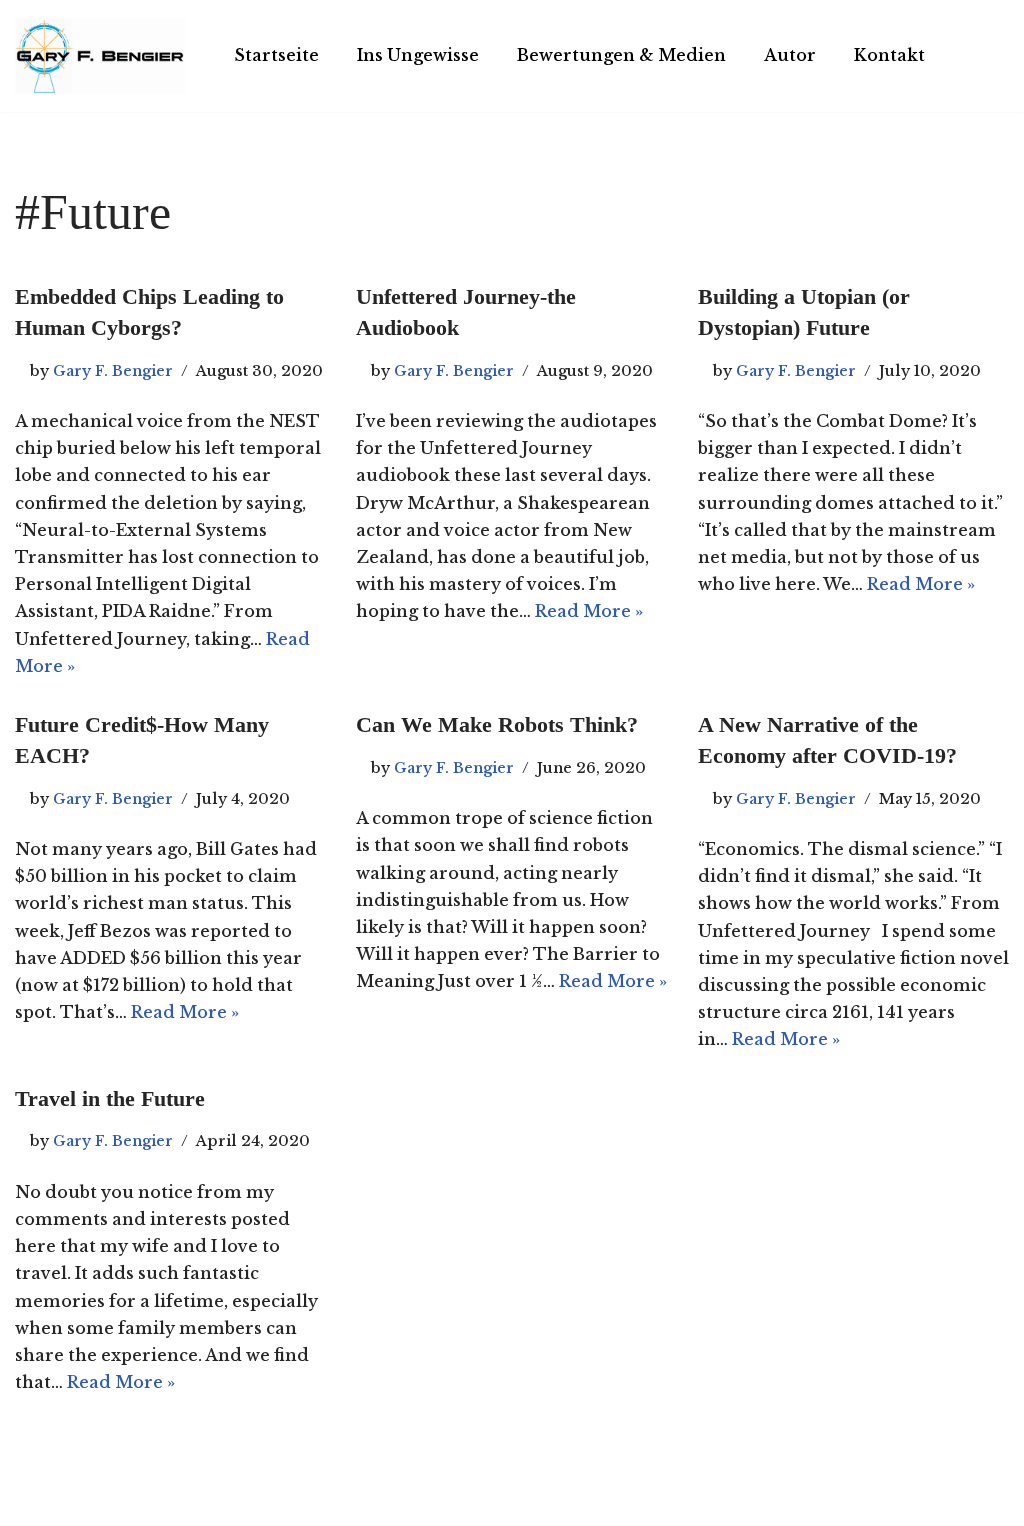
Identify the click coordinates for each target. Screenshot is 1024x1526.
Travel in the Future (110, 1098)
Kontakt (889, 55)
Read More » (589, 611)
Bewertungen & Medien (621, 55)
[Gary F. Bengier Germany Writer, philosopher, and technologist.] (100, 56)
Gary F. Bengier (113, 371)
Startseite (276, 55)
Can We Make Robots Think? (497, 724)
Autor (790, 55)
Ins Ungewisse (418, 55)
